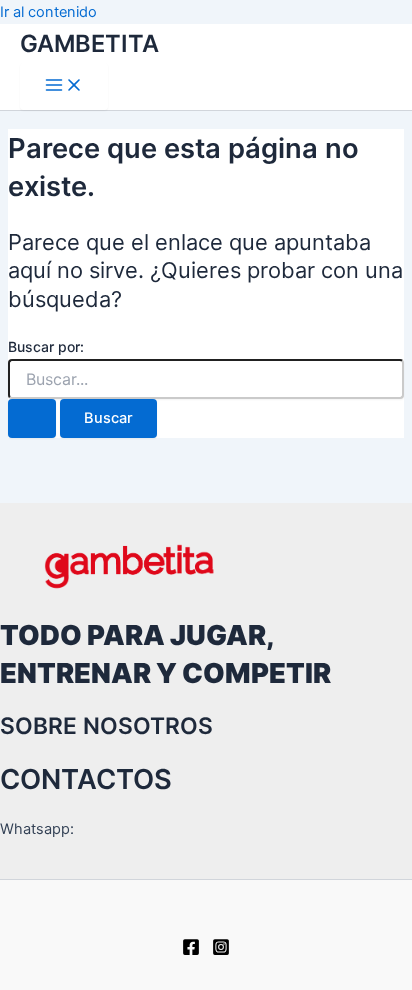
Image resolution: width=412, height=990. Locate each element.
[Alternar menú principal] (64, 86)
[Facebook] (191, 951)
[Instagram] (221, 951)
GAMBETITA (89, 43)
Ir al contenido (48, 12)
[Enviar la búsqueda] (32, 418)
